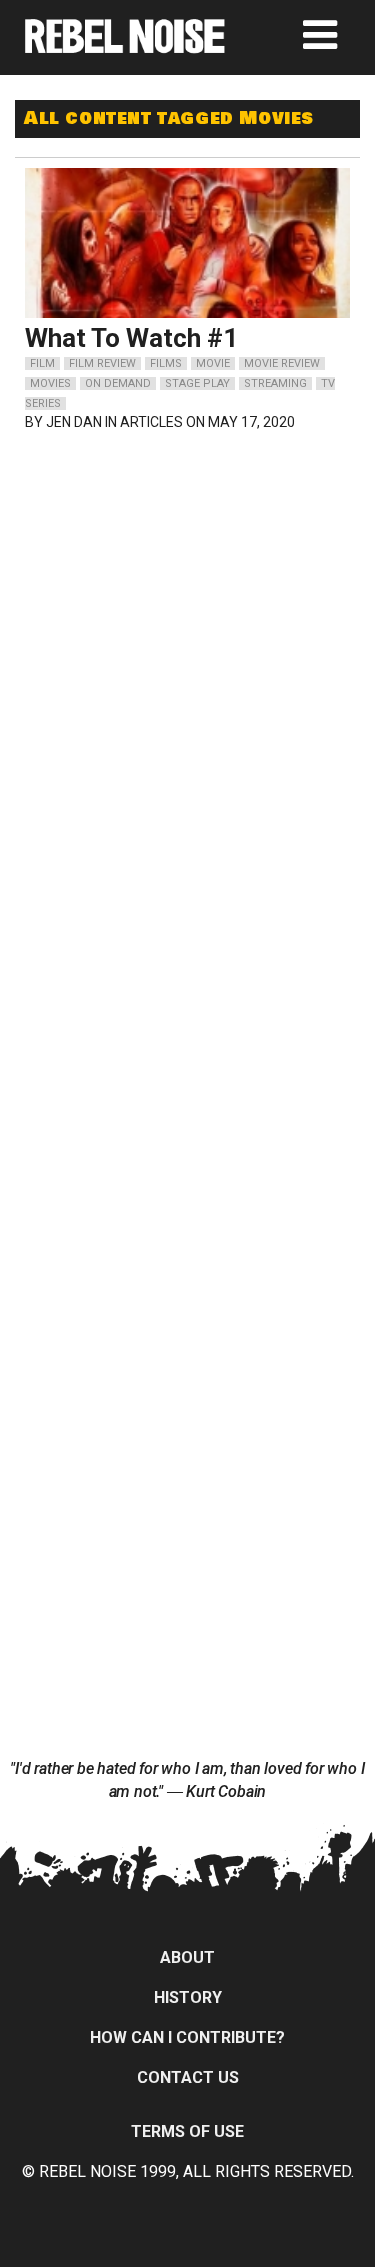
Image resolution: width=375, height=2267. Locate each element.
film (42, 363)
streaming (275, 383)
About (187, 1957)
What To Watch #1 (131, 338)
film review (102, 363)
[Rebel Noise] (125, 46)
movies (50, 383)
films (166, 363)
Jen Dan (74, 422)
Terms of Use (187, 2131)
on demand (118, 383)
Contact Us (188, 2077)
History (188, 1997)
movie (213, 363)
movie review (282, 363)
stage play (197, 383)
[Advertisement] (188, 577)
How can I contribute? (187, 2037)
